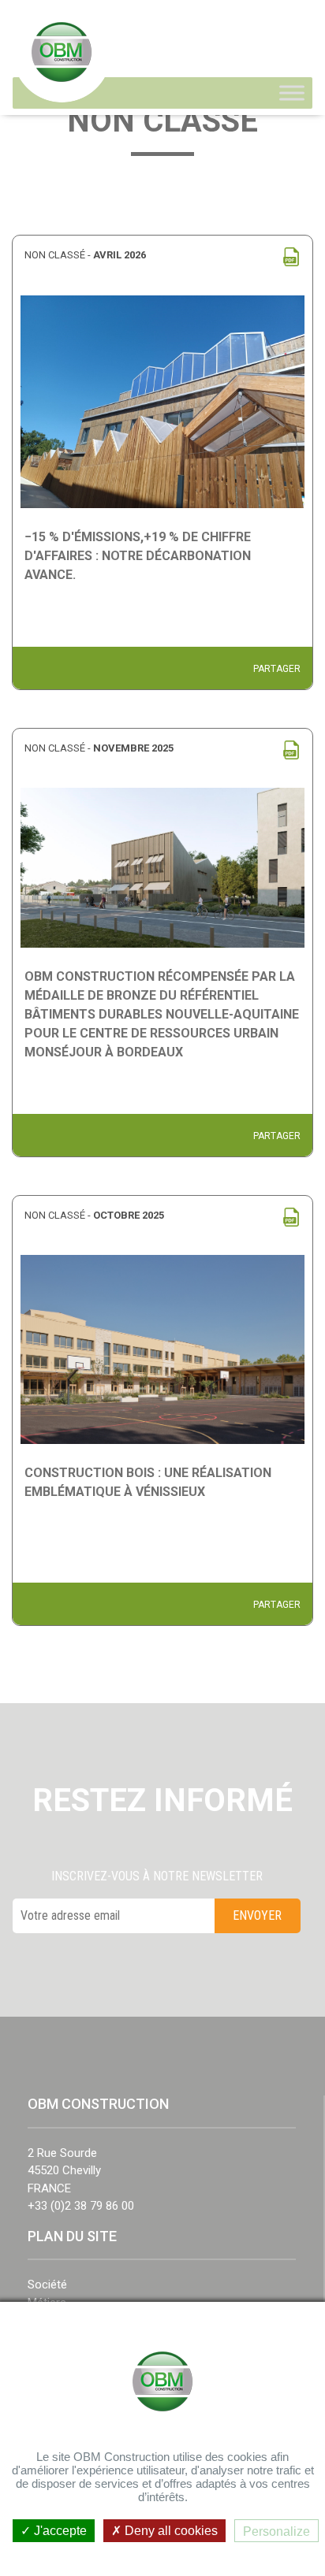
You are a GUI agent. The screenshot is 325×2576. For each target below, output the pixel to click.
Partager (277, 669)
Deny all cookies (170, 2531)
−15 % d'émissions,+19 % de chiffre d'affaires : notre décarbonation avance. (138, 556)
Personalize (276, 2531)
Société (47, 2285)
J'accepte (59, 2531)
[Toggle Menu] (292, 93)
